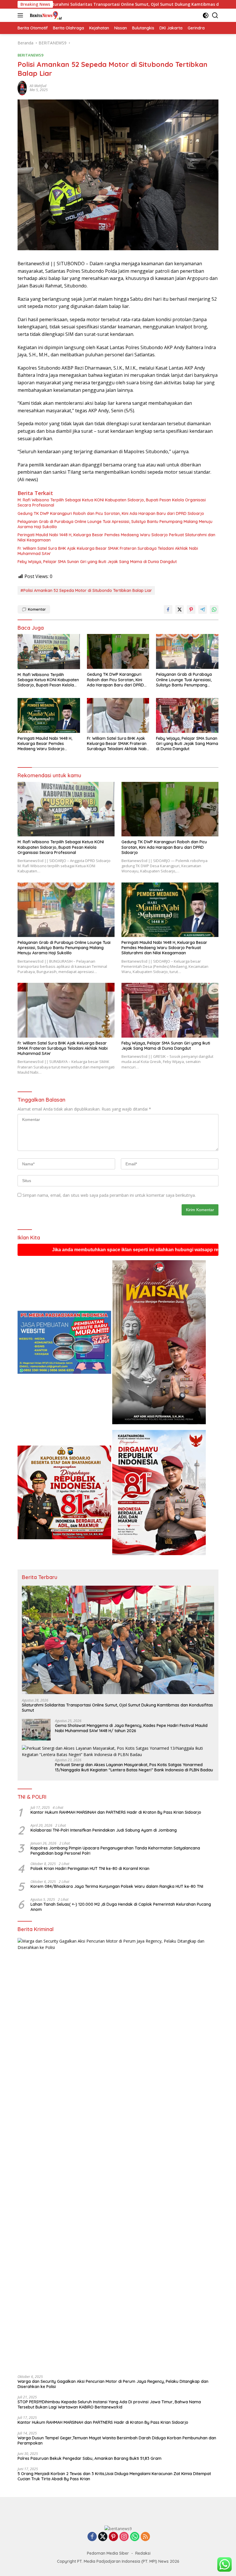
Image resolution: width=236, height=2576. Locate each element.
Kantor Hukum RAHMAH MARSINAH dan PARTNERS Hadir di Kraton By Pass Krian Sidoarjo (116, 1812)
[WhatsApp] (135, 2537)
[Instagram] (124, 2537)
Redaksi (143, 2553)
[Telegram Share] (203, 609)
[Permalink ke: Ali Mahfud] (22, 88)
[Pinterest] (113, 2537)
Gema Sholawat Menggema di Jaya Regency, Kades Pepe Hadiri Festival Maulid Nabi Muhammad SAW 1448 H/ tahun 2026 (131, 1728)
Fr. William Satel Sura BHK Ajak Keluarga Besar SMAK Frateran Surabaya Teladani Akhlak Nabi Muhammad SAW (108, 551)
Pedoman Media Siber (108, 2553)
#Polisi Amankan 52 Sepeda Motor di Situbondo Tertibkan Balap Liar (86, 590)
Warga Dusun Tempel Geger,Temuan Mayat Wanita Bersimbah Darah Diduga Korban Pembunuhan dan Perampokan (117, 2440)
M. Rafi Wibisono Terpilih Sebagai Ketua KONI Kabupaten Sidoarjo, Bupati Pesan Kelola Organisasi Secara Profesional (112, 503)
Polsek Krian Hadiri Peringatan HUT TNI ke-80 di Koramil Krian (90, 1869)
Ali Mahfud (38, 86)
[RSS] (145, 2537)
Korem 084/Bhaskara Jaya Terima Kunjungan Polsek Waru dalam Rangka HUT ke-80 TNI (118, 1886)
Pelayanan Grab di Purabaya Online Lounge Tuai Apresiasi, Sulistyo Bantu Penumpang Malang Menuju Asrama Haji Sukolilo (115, 524)
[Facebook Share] (168, 609)
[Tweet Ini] (180, 609)
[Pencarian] (215, 15)
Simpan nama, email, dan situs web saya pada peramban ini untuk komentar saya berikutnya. (109, 1195)
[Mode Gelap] (206, 15)
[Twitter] (103, 2537)
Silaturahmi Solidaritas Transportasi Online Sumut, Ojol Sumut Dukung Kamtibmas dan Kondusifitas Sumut (117, 1708)
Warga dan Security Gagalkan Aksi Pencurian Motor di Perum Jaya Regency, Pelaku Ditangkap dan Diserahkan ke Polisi (113, 2384)
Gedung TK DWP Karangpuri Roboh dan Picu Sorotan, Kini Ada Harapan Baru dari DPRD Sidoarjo (111, 513)
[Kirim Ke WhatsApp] (214, 609)
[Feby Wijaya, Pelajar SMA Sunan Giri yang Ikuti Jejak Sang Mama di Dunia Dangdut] (187, 715)
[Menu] (21, 15)
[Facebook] (92, 2537)
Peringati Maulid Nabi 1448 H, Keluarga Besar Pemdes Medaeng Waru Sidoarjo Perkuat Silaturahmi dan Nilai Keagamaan (116, 537)
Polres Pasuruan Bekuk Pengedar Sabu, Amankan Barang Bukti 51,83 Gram (90, 2458)
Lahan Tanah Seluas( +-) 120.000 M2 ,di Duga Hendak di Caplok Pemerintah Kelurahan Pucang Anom (121, 1907)
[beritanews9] (45, 15)
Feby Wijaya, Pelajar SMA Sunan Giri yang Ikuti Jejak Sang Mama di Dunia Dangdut (97, 562)
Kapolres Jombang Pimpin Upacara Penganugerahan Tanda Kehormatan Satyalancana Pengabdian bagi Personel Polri (115, 1851)
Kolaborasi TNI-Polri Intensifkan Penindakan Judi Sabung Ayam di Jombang (104, 1830)
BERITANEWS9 (30, 55)
